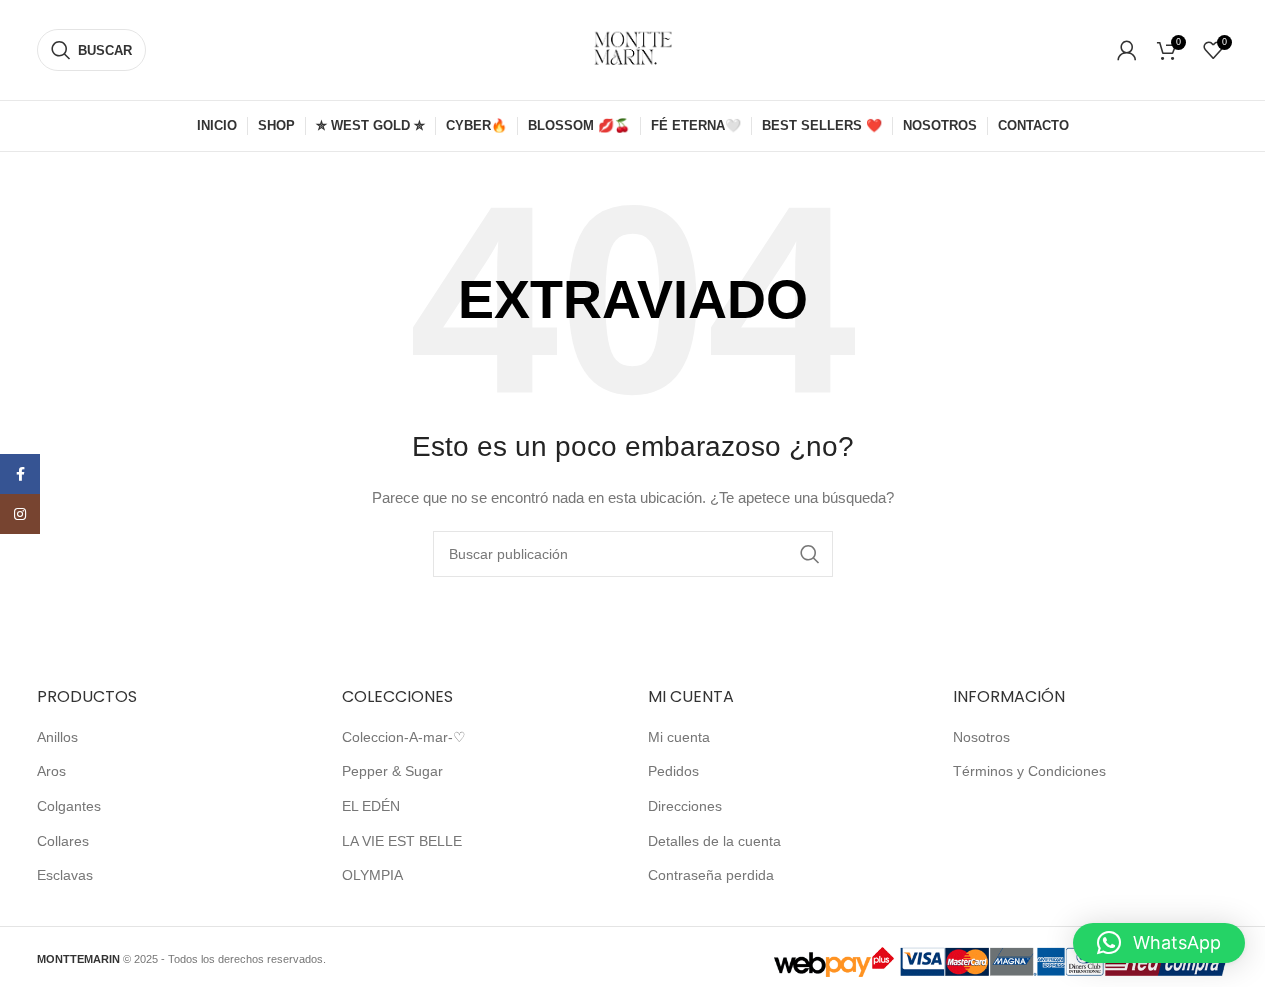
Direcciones (685, 806)
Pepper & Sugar (392, 771)
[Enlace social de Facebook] (20, 474)
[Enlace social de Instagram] (20, 514)
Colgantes (69, 806)
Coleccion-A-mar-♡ (404, 737)
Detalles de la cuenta (714, 841)
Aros (51, 771)
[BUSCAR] (810, 554)
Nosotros (981, 737)
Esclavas (65, 875)
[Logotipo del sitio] (633, 49)
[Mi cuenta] (1127, 50)
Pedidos (673, 771)
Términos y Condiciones (1029, 771)
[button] (1159, 943)
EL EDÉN (371, 806)
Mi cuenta (679, 737)
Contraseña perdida (711, 875)
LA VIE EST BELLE (402, 841)
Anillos (57, 737)
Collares (63, 841)
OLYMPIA (372, 875)
